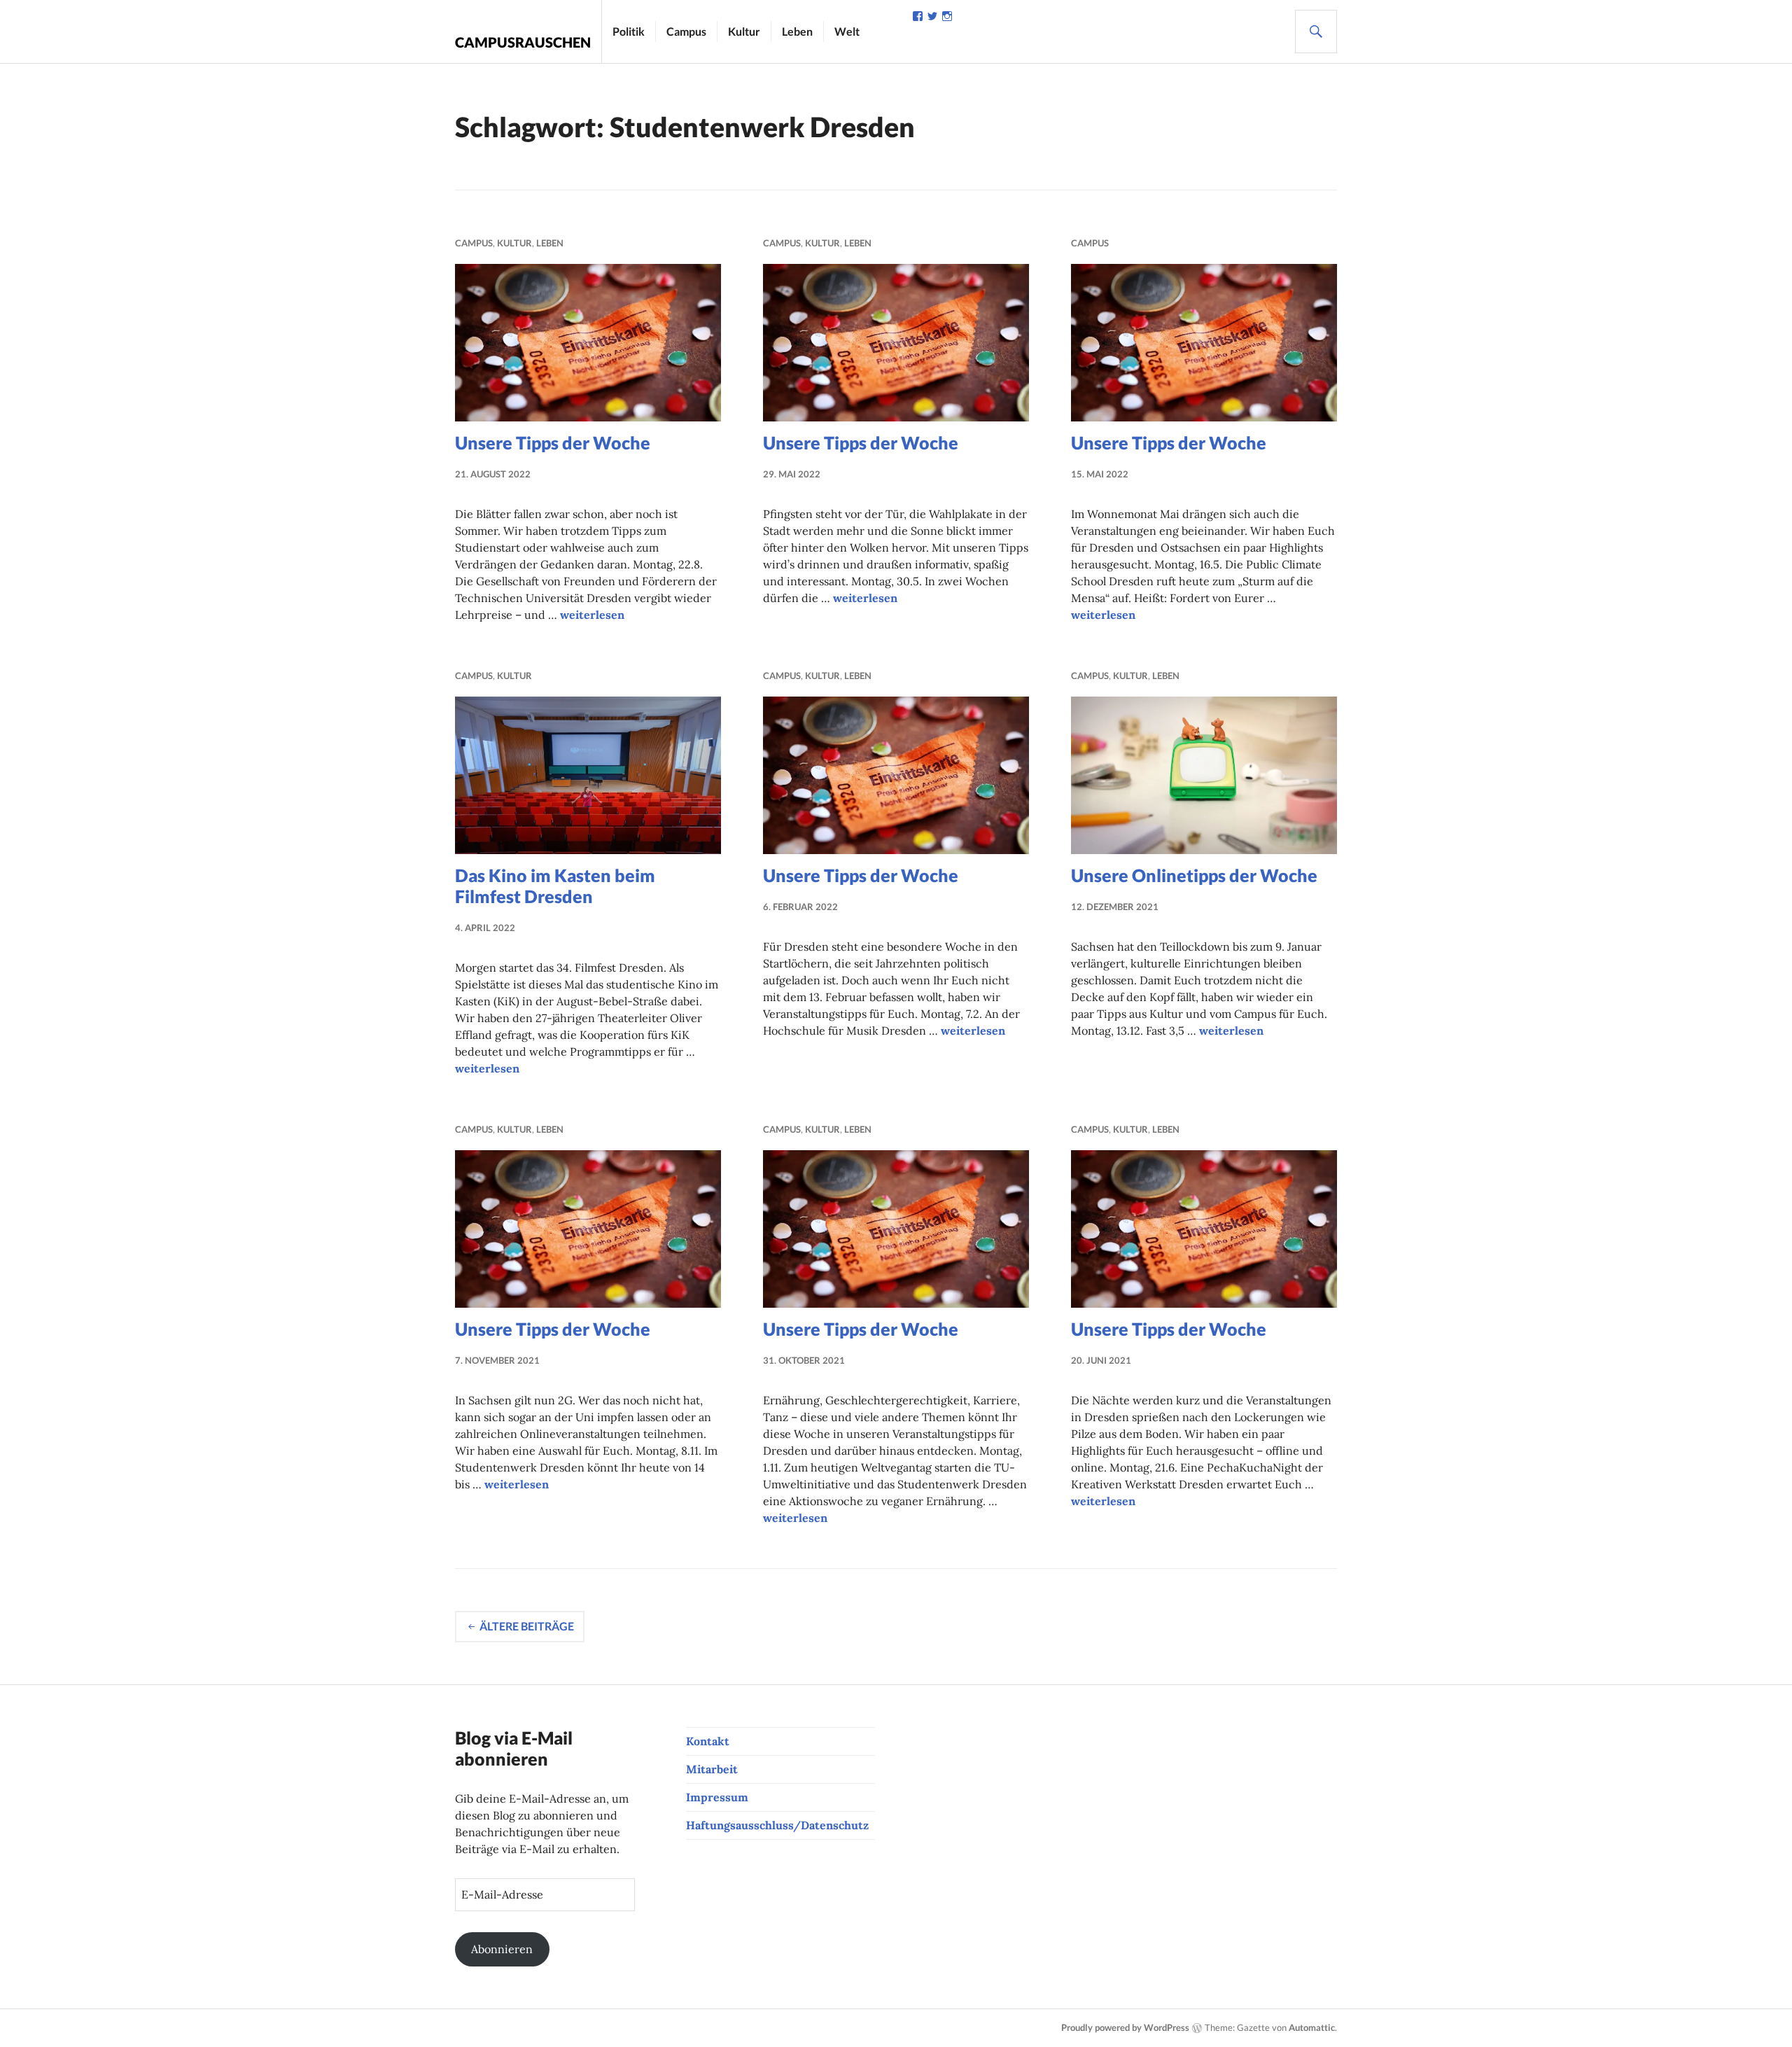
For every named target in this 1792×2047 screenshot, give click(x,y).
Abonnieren (502, 1949)
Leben (797, 31)
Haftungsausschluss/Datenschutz (777, 1825)
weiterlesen (592, 615)
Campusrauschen (523, 42)
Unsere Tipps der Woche (553, 442)
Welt (847, 31)
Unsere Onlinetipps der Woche (1194, 875)
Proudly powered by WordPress (1125, 2027)
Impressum (717, 1797)
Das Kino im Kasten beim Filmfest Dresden (555, 886)
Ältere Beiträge (527, 1626)
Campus (686, 31)
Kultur (744, 31)
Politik (629, 31)
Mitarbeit (712, 1769)
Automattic (1312, 2027)
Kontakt (708, 1741)
